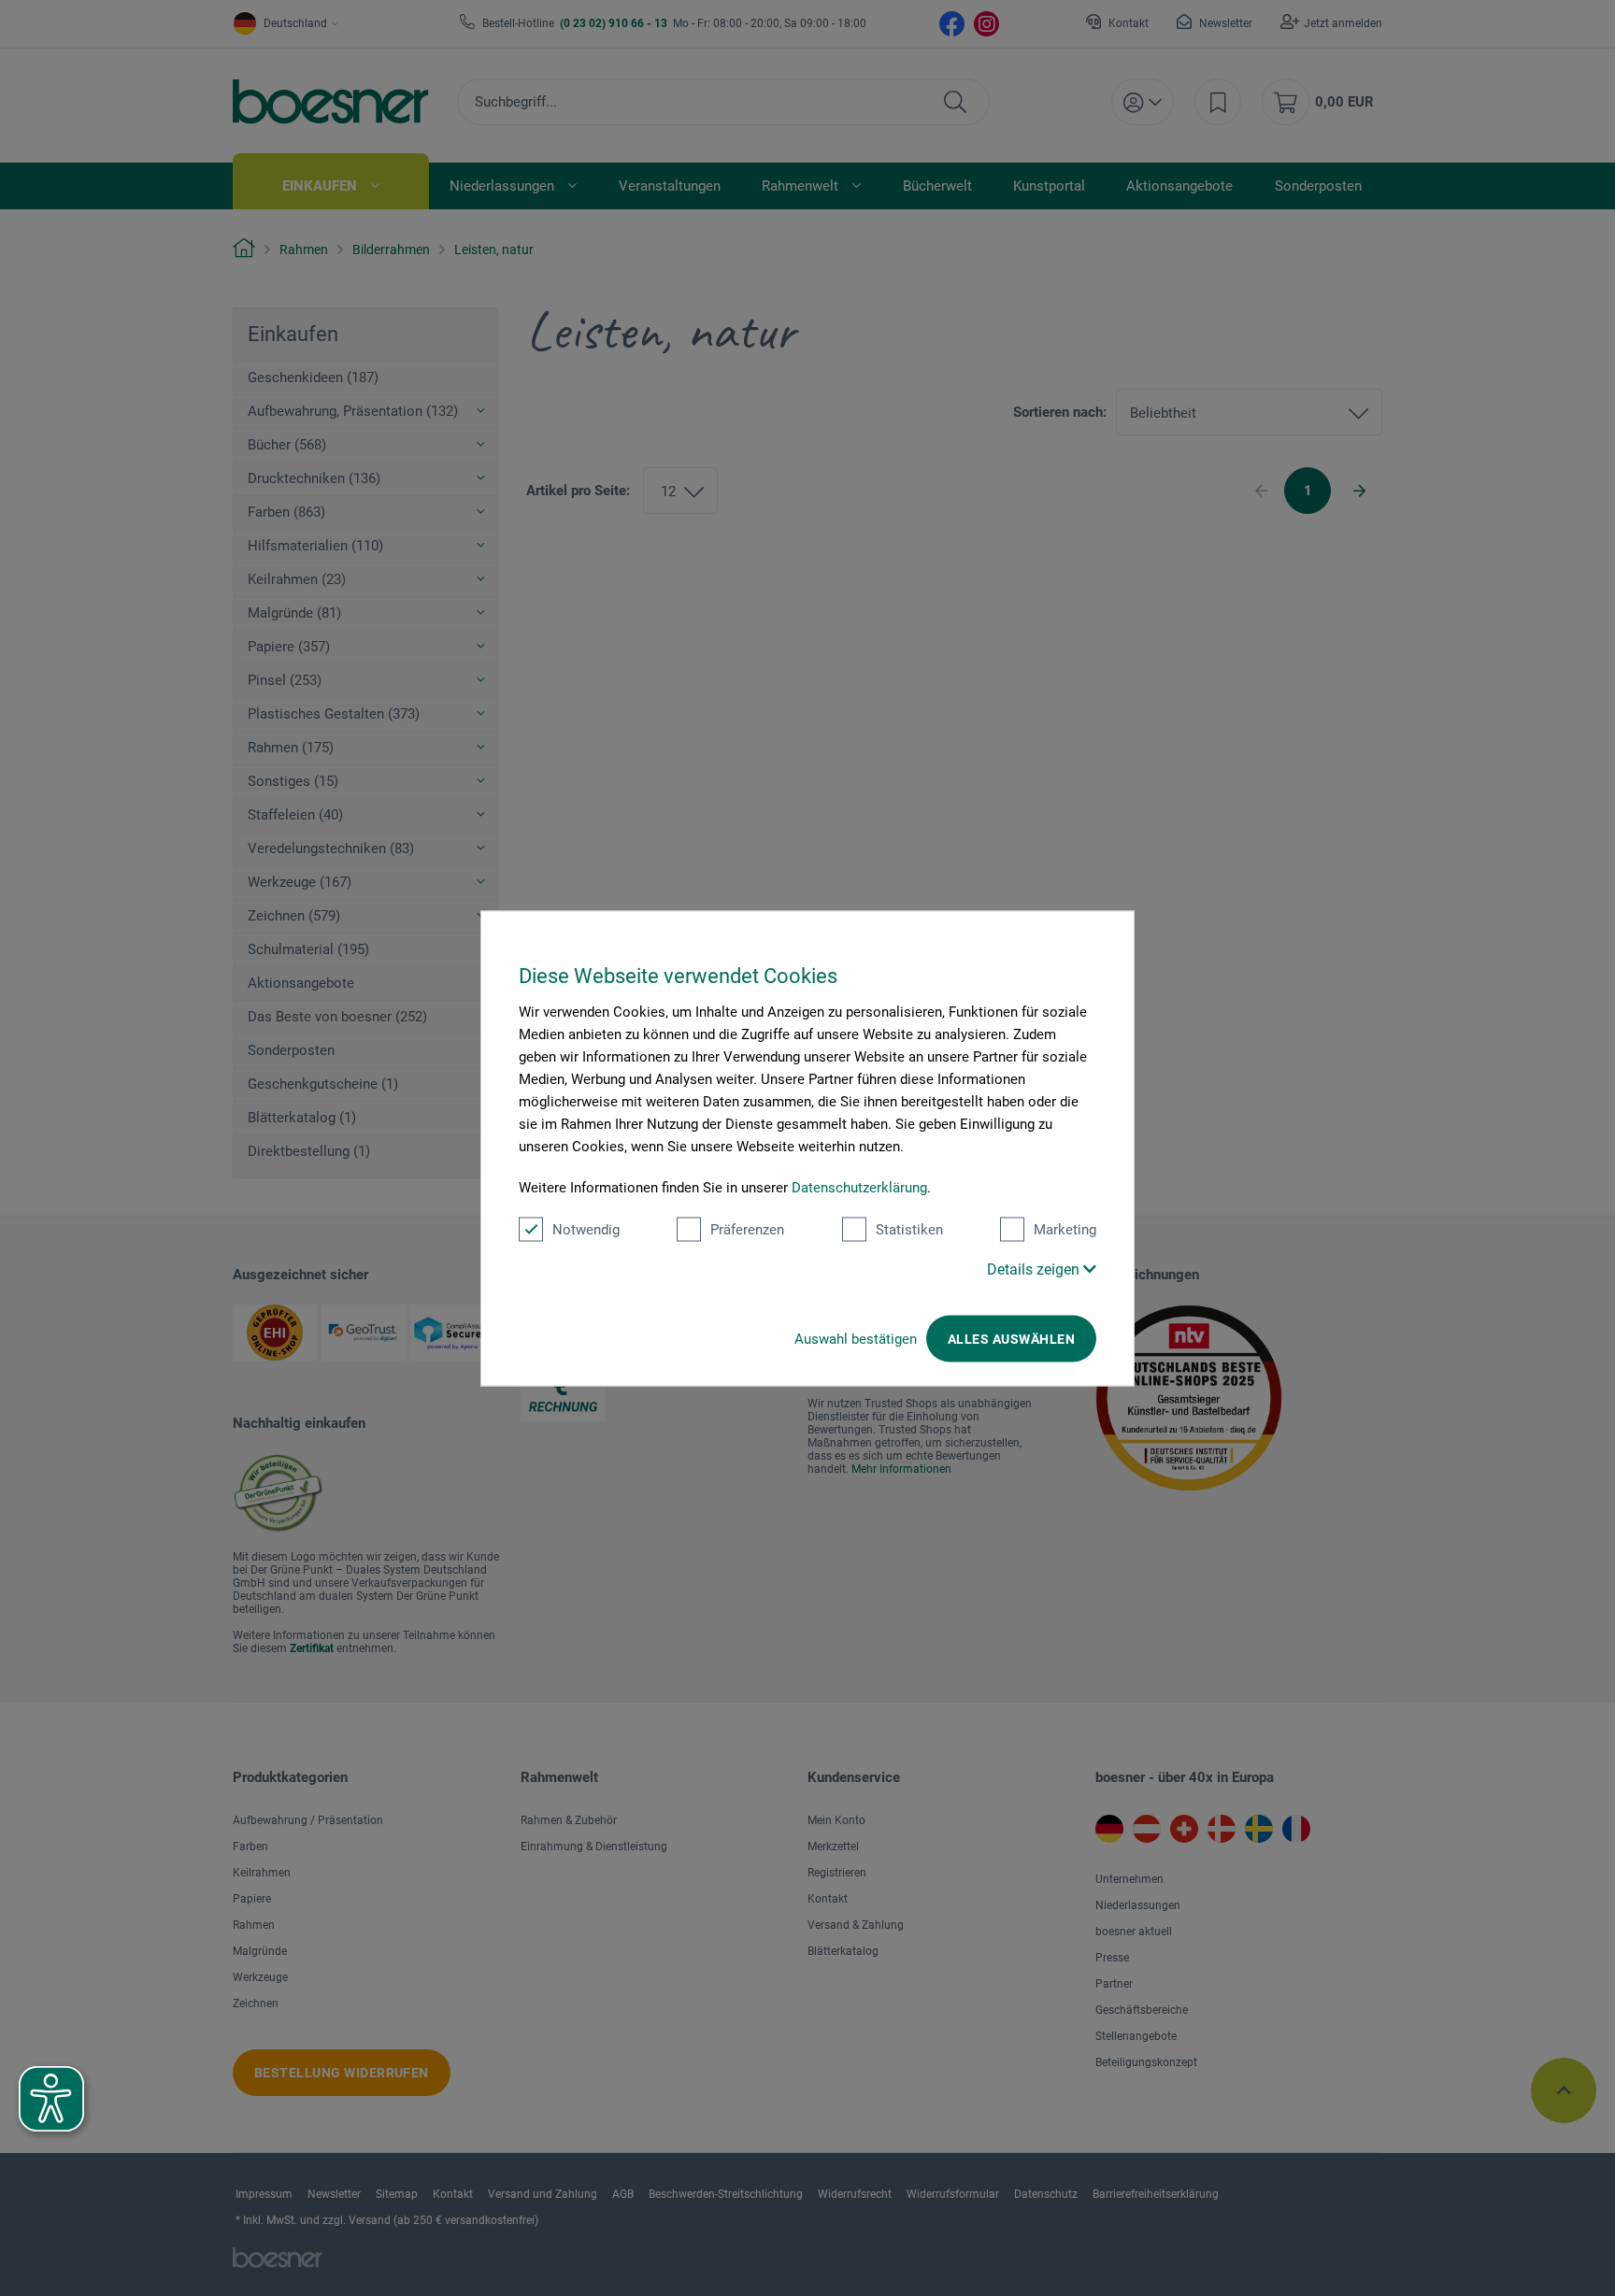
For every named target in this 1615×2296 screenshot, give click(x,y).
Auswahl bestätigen (856, 1338)
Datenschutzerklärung (859, 1187)
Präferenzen (747, 1229)
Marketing (1065, 1229)
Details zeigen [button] (1035, 1269)
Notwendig (586, 1229)
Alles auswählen (1011, 1338)
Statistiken (909, 1229)
